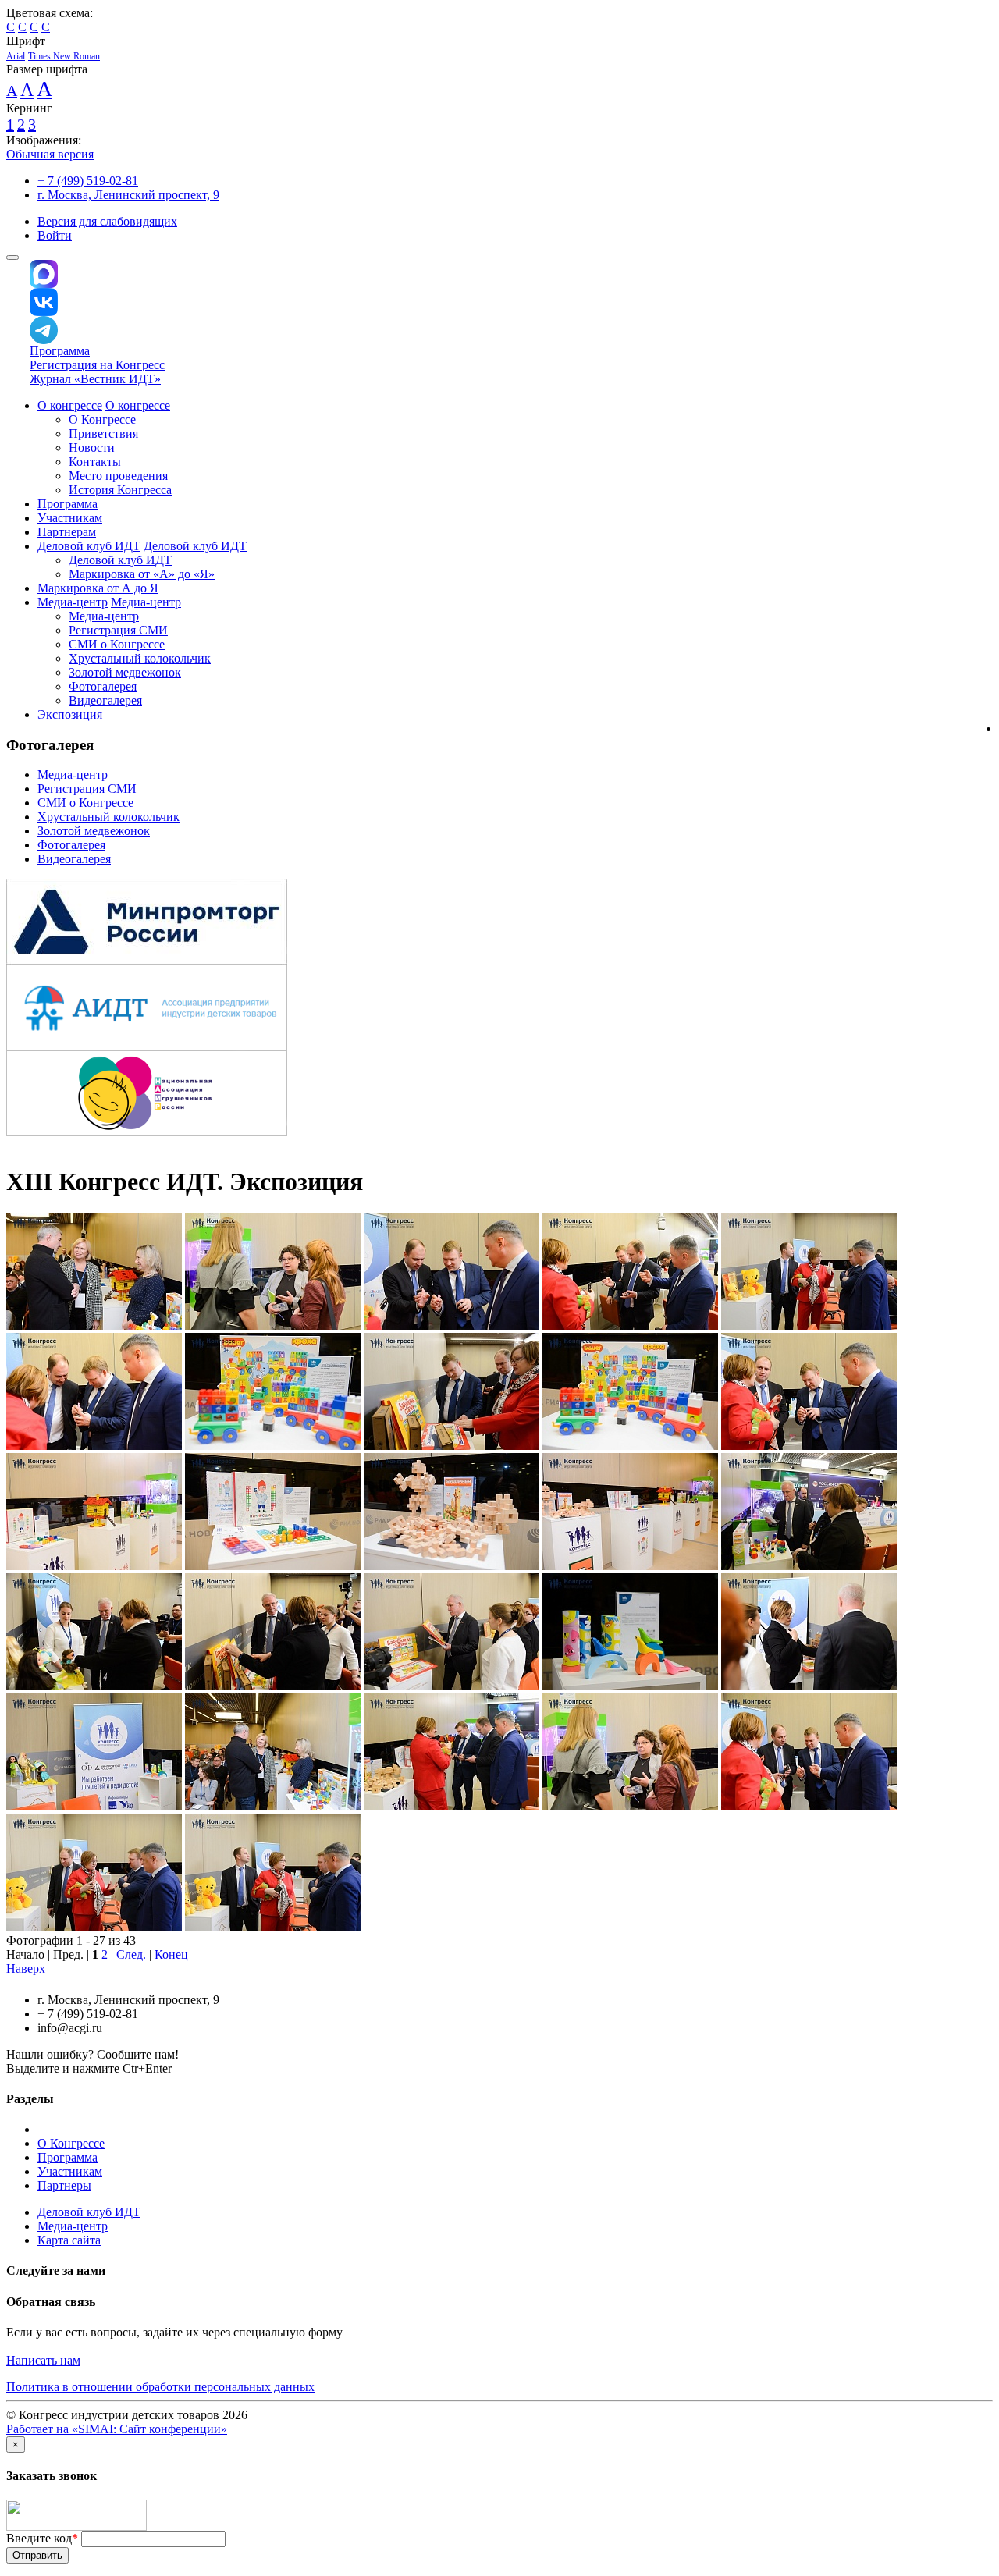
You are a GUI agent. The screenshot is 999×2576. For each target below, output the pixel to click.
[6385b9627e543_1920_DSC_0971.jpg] (273, 1926)
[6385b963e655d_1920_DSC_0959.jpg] (809, 1446)
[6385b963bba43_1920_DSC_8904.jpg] (273, 1446)
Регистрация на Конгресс (97, 365)
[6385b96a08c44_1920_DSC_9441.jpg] (94, 1325)
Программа (60, 351)
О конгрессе (70, 405)
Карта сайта (69, 2240)
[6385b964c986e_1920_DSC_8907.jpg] (273, 1566)
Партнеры (64, 2185)
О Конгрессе (102, 419)
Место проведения (118, 476)
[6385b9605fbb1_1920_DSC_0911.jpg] (452, 1806)
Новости (92, 448)
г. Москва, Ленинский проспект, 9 (128, 195)
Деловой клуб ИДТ (89, 546)
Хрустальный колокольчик (140, 658)
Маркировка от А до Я (98, 588)
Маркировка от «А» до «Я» (142, 574)
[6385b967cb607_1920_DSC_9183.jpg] (452, 1686)
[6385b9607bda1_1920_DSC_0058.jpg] (630, 1806)
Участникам (70, 518)
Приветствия (103, 433)
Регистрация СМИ (118, 630)
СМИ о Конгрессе (117, 644)
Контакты (95, 462)
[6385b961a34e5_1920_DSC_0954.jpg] (452, 1325)
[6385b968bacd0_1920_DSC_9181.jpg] (809, 1686)
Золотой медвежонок (125, 672)
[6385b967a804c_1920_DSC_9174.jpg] (94, 1686)
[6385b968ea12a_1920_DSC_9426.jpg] (94, 1806)
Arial (16, 56)
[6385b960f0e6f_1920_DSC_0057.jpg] (273, 1325)
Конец (171, 1954)
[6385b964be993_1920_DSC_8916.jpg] (94, 1566)
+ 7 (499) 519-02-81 (88, 181)
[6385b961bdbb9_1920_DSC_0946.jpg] (630, 1325)
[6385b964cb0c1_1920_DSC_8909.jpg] (452, 1566)
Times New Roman (64, 56)
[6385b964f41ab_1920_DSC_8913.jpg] (630, 1566)
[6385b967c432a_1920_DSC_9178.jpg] (273, 1686)
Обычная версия (50, 154)
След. (131, 1954)
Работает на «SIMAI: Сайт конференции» (117, 2429)
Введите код (42, 2538)
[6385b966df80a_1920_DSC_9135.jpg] (809, 1566)
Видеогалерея (105, 700)
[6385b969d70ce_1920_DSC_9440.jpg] (273, 1806)
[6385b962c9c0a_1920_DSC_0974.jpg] (809, 1325)
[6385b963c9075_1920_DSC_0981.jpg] (452, 1446)
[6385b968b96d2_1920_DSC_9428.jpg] (630, 1686)
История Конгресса (120, 490)
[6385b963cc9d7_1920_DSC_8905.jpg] (630, 1446)
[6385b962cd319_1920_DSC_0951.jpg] (94, 1446)
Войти (55, 235)
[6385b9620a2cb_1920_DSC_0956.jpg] (809, 1806)
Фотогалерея (103, 686)
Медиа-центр (73, 602)
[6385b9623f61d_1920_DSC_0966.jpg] (94, 1926)
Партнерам (67, 532)
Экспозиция (70, 714)
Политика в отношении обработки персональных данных (160, 2387)
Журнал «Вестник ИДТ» (95, 379)
